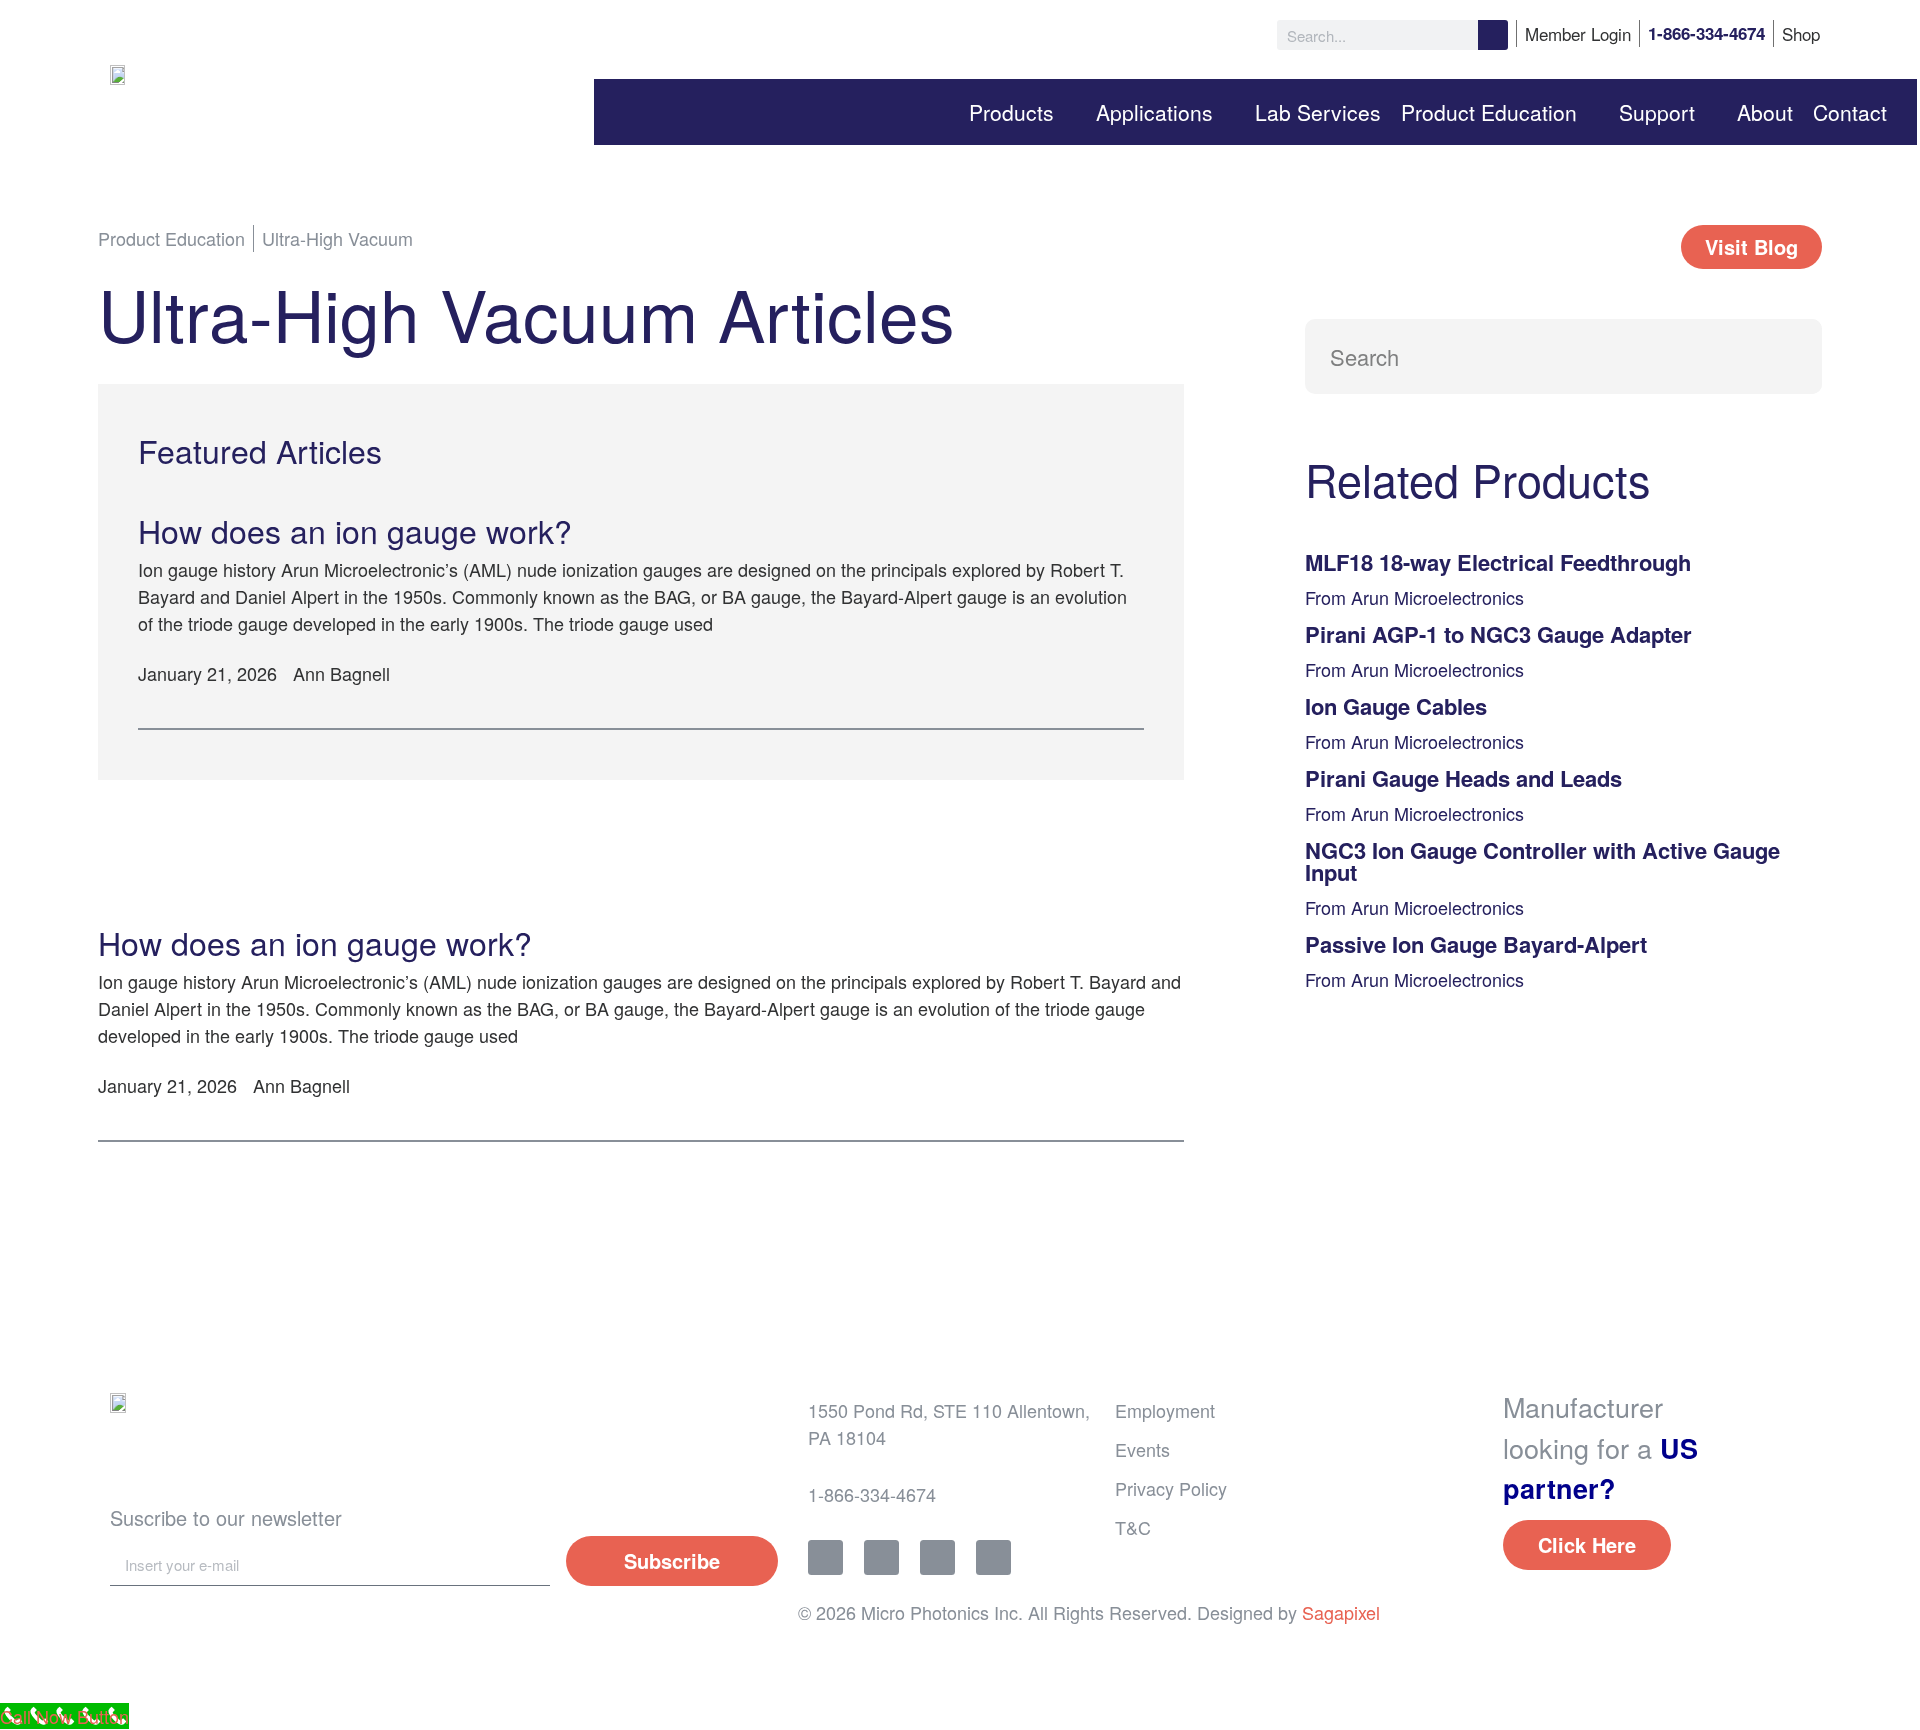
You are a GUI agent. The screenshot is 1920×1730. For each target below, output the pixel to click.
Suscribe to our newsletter (226, 1517)
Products (1011, 112)
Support (1657, 112)
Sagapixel (1341, 1612)
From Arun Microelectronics (1414, 597)
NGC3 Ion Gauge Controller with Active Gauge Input (1542, 861)
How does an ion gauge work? (355, 530)
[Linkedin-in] (937, 1557)
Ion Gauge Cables (1396, 706)
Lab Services (1318, 112)
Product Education (1489, 112)
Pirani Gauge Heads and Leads (1463, 778)
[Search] (1493, 35)
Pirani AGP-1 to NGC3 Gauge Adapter (1498, 634)
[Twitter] (881, 1557)
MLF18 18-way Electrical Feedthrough (1498, 562)
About (1765, 112)
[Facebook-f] (825, 1557)
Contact (1850, 112)
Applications (1154, 112)
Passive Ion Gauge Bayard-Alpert (1476, 944)
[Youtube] (993, 1557)
